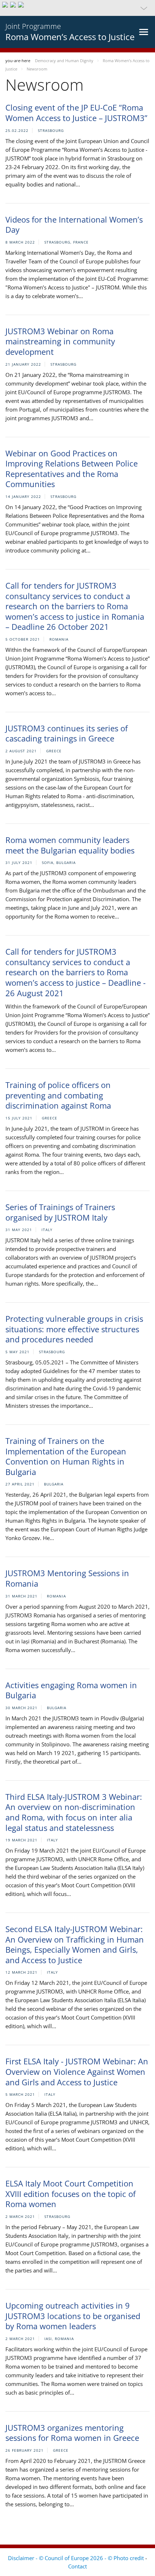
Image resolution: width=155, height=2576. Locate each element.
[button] (77, 8)
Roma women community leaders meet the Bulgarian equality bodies (70, 845)
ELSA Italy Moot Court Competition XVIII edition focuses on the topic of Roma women (70, 2194)
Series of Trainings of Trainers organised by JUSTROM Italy (60, 1212)
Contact (77, 2566)
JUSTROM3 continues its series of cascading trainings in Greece (67, 733)
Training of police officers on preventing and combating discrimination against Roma (58, 1095)
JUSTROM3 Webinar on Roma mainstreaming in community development (60, 341)
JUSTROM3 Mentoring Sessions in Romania (67, 1578)
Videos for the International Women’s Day (74, 225)
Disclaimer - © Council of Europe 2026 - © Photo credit (77, 2558)
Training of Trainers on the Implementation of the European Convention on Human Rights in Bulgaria (66, 1456)
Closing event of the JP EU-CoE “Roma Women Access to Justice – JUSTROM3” (76, 113)
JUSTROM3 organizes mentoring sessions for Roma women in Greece (72, 2433)
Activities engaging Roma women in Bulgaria (71, 1690)
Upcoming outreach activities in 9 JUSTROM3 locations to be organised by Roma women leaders (73, 2316)
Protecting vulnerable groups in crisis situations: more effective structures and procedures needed (74, 1329)
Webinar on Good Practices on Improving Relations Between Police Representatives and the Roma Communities (72, 469)
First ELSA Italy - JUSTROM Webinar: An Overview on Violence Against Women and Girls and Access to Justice (77, 2071)
